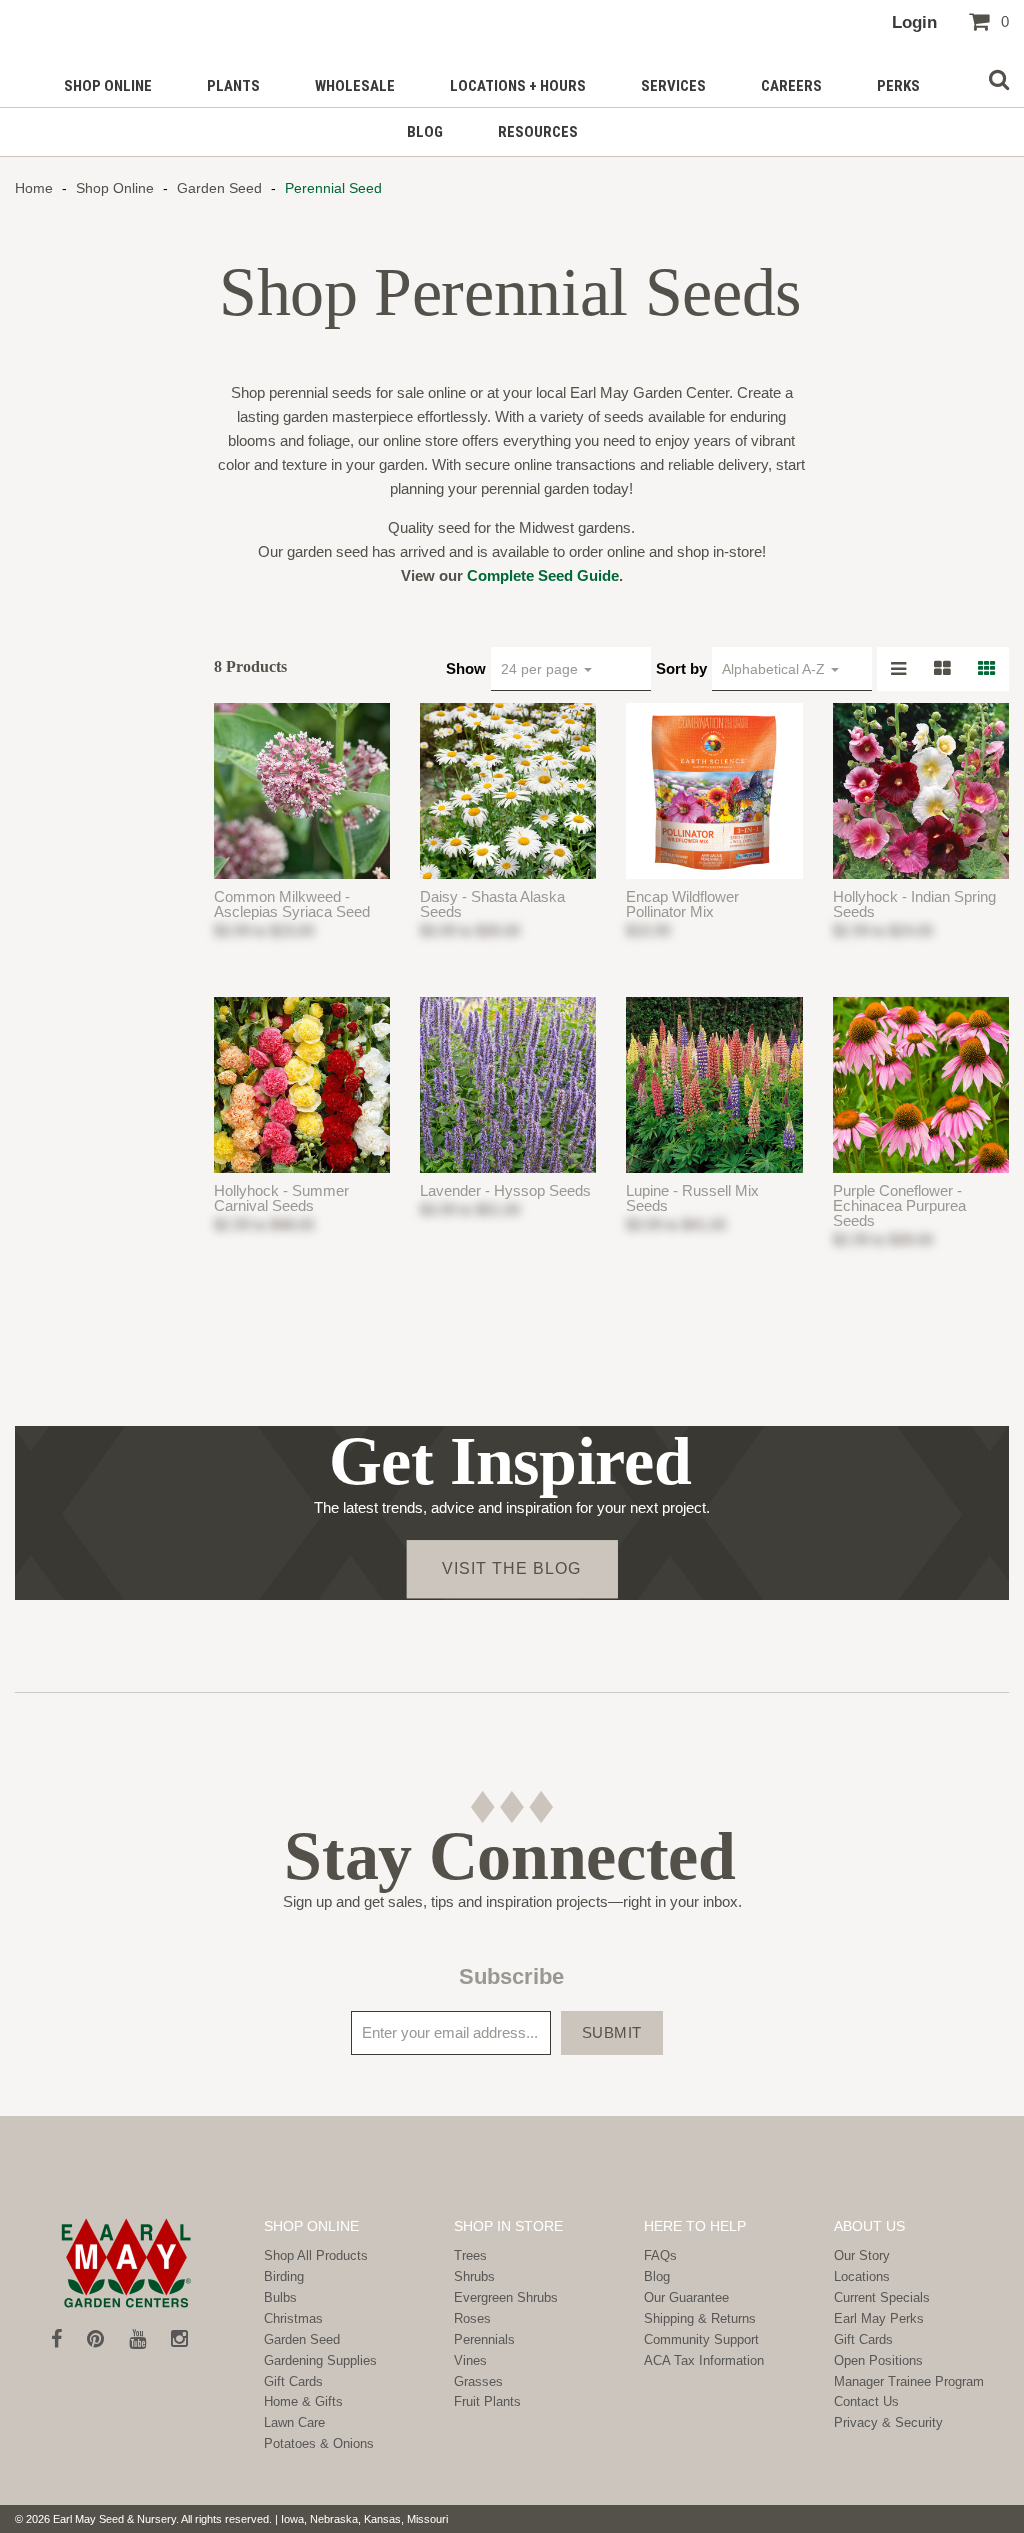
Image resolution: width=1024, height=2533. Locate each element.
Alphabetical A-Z (775, 669)
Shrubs (474, 2276)
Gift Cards (293, 2381)
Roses (472, 2318)
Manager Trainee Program (909, 2381)
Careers (791, 86)
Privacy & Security (888, 2422)
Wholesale (355, 86)
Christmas (293, 2318)
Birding (284, 2276)
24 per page (541, 669)
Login (914, 22)
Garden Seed (219, 188)
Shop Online (108, 86)
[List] (899, 669)
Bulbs (280, 2297)
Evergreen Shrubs (506, 2297)
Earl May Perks (879, 2318)
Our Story (862, 2255)
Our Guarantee (686, 2297)
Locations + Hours (518, 86)
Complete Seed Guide (543, 575)
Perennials (484, 2339)
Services (673, 86)
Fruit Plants (487, 2401)
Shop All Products (316, 2255)
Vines (470, 2360)
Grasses (478, 2381)
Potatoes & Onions (319, 2443)
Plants (233, 86)
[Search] (999, 81)
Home (36, 188)
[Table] (943, 669)
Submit (612, 2032)
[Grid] (987, 669)
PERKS (898, 86)
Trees (470, 2255)
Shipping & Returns (700, 2318)
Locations (862, 2276)
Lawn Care (294, 2422)
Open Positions (878, 2360)
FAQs (660, 2255)
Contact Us (866, 2401)
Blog (425, 132)
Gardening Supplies (320, 2360)
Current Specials (882, 2297)
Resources (538, 132)
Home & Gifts (303, 2401)
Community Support (701, 2339)
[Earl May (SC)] (127, 2263)
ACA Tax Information (704, 2360)
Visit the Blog (511, 1568)
